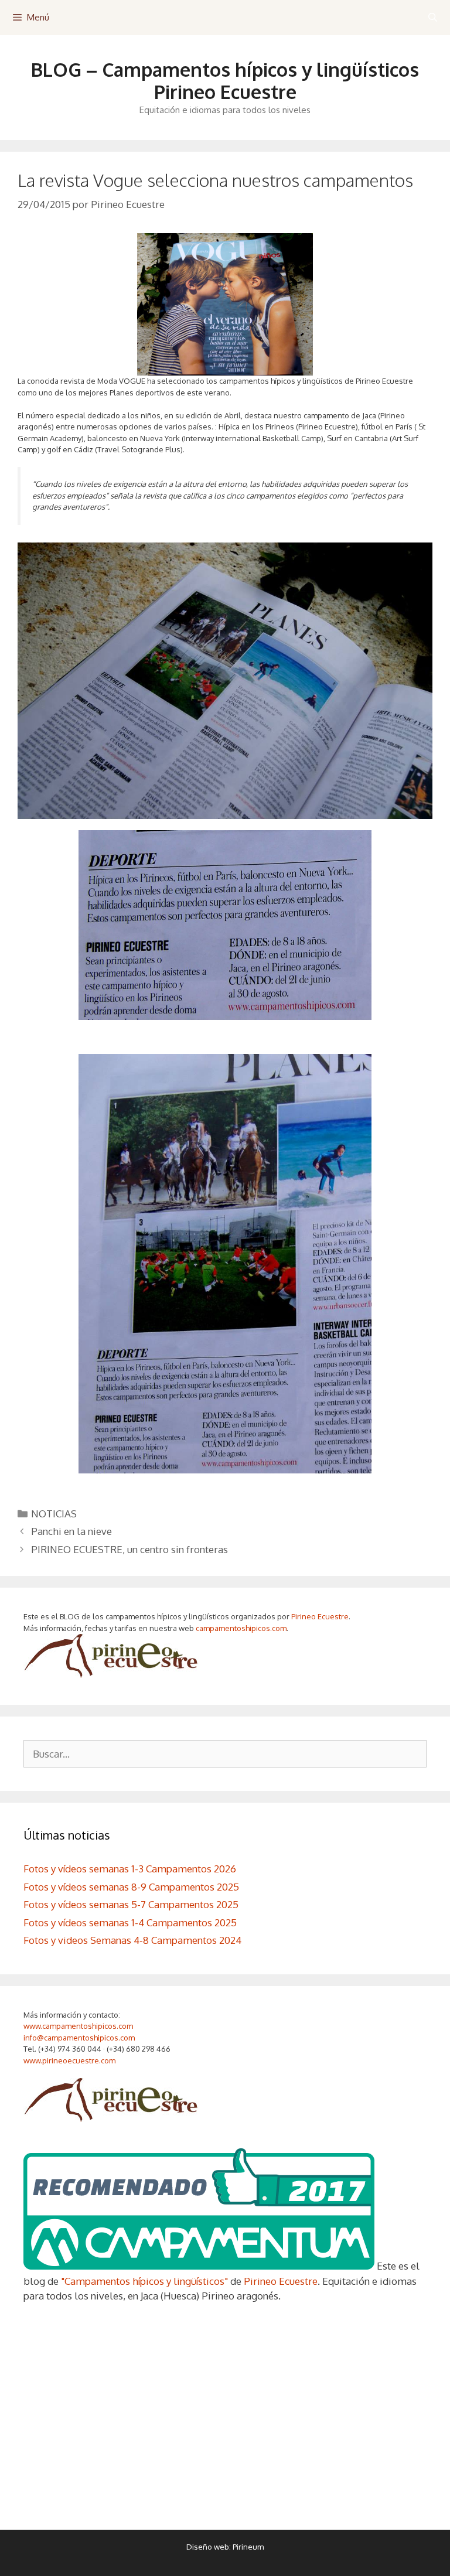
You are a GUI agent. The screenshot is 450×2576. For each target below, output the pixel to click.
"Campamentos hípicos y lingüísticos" (144, 2281)
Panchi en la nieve (71, 1531)
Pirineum (248, 2547)
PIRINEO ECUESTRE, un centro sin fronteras (129, 1549)
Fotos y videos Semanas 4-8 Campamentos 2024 (132, 1940)
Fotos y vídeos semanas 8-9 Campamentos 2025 (131, 1887)
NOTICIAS (54, 1514)
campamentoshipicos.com (241, 1628)
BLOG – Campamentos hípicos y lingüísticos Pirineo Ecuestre (225, 81)
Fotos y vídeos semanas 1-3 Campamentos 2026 (130, 1869)
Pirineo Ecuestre (320, 1616)
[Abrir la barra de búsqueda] (433, 18)
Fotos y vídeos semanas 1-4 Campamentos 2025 (130, 1922)
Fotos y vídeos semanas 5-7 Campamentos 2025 (131, 1904)
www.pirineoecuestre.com (69, 2060)
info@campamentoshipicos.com (79, 2038)
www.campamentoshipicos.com (78, 2026)
